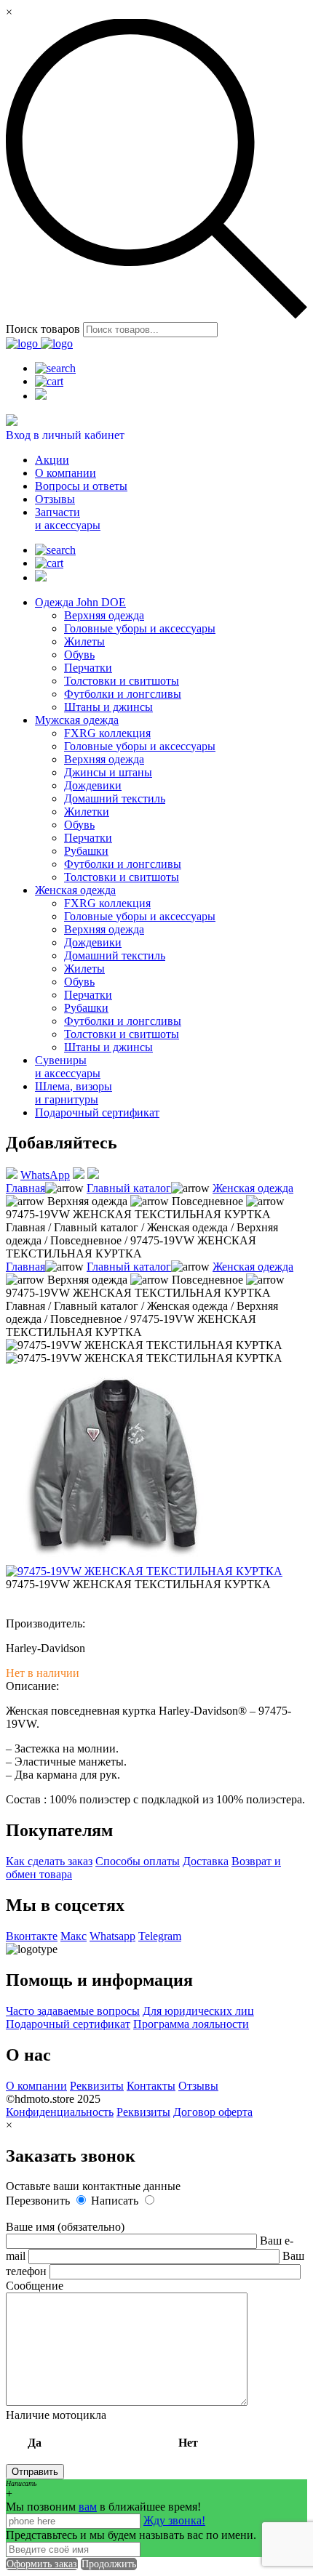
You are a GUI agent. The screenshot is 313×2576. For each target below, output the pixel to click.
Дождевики (93, 785)
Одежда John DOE (80, 602)
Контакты (151, 2086)
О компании (66, 473)
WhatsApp (45, 1175)
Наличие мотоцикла (102, 2429)
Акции (52, 460)
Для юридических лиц (198, 2011)
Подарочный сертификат (97, 1112)
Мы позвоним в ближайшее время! (103, 2507)
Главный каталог (129, 1188)
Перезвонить (39, 2201)
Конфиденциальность (60, 2112)
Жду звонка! (174, 2520)
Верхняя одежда (104, 615)
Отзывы (55, 499)
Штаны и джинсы (108, 707)
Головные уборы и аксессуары (140, 628)
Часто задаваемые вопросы (73, 2011)
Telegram (160, 1936)
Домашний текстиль (115, 798)
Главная (25, 1188)
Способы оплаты (138, 1861)
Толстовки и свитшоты (122, 681)
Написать (116, 2201)
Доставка (206, 1861)
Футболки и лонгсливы (123, 694)
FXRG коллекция (107, 733)
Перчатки (88, 668)
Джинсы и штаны (108, 772)
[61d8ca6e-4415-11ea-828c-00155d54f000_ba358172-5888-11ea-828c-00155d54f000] (144, 1571)
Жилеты (84, 641)
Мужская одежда (77, 720)
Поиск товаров (43, 329)
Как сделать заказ (49, 1861)
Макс (74, 1936)
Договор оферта (213, 2112)
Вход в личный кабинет (65, 435)
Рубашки (86, 851)
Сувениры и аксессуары (68, 1067)
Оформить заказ (42, 2564)
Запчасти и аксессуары (68, 519)
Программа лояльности (191, 2024)
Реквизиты (97, 2086)
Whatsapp (112, 1936)
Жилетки (87, 812)
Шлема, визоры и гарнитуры (74, 1093)
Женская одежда (75, 890)
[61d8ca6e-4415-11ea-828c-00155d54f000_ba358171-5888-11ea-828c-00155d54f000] (115, 1558)
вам (88, 2507)
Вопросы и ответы (81, 486)
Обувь (79, 655)
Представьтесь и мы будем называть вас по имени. (131, 2535)
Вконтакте (32, 1936)
